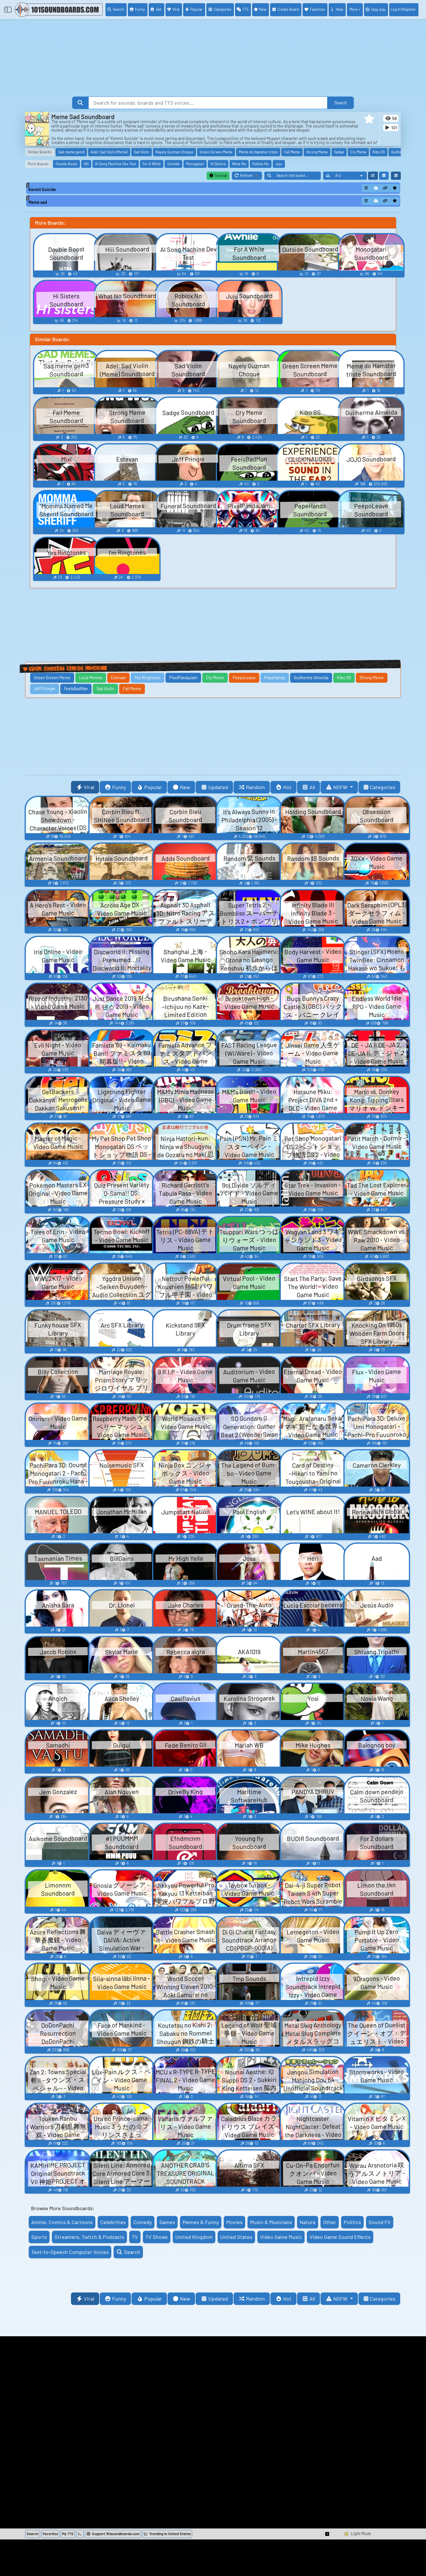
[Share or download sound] (366, 188)
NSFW (341, 787)
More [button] (354, 9)
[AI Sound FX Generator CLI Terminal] (80, 2534)
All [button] (312, 787)
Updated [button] (218, 787)
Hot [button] (287, 787)
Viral (176, 9)
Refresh (251, 176)
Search (118, 9)
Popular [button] (153, 787)
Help (339, 9)
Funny (140, 9)
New (263, 9)
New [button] (185, 787)
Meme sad (38, 202)
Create (288, 9)
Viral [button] (89, 787)
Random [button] (255, 787)
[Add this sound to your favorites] (395, 188)
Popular (196, 9)
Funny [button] (119, 787)
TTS (245, 9)
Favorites (317, 9)
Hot (159, 9)
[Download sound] (376, 188)
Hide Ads (378, 10)
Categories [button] (383, 787)
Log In (403, 9)
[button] (369, 119)
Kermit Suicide (42, 189)
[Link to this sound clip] (385, 188)
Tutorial (220, 175)
